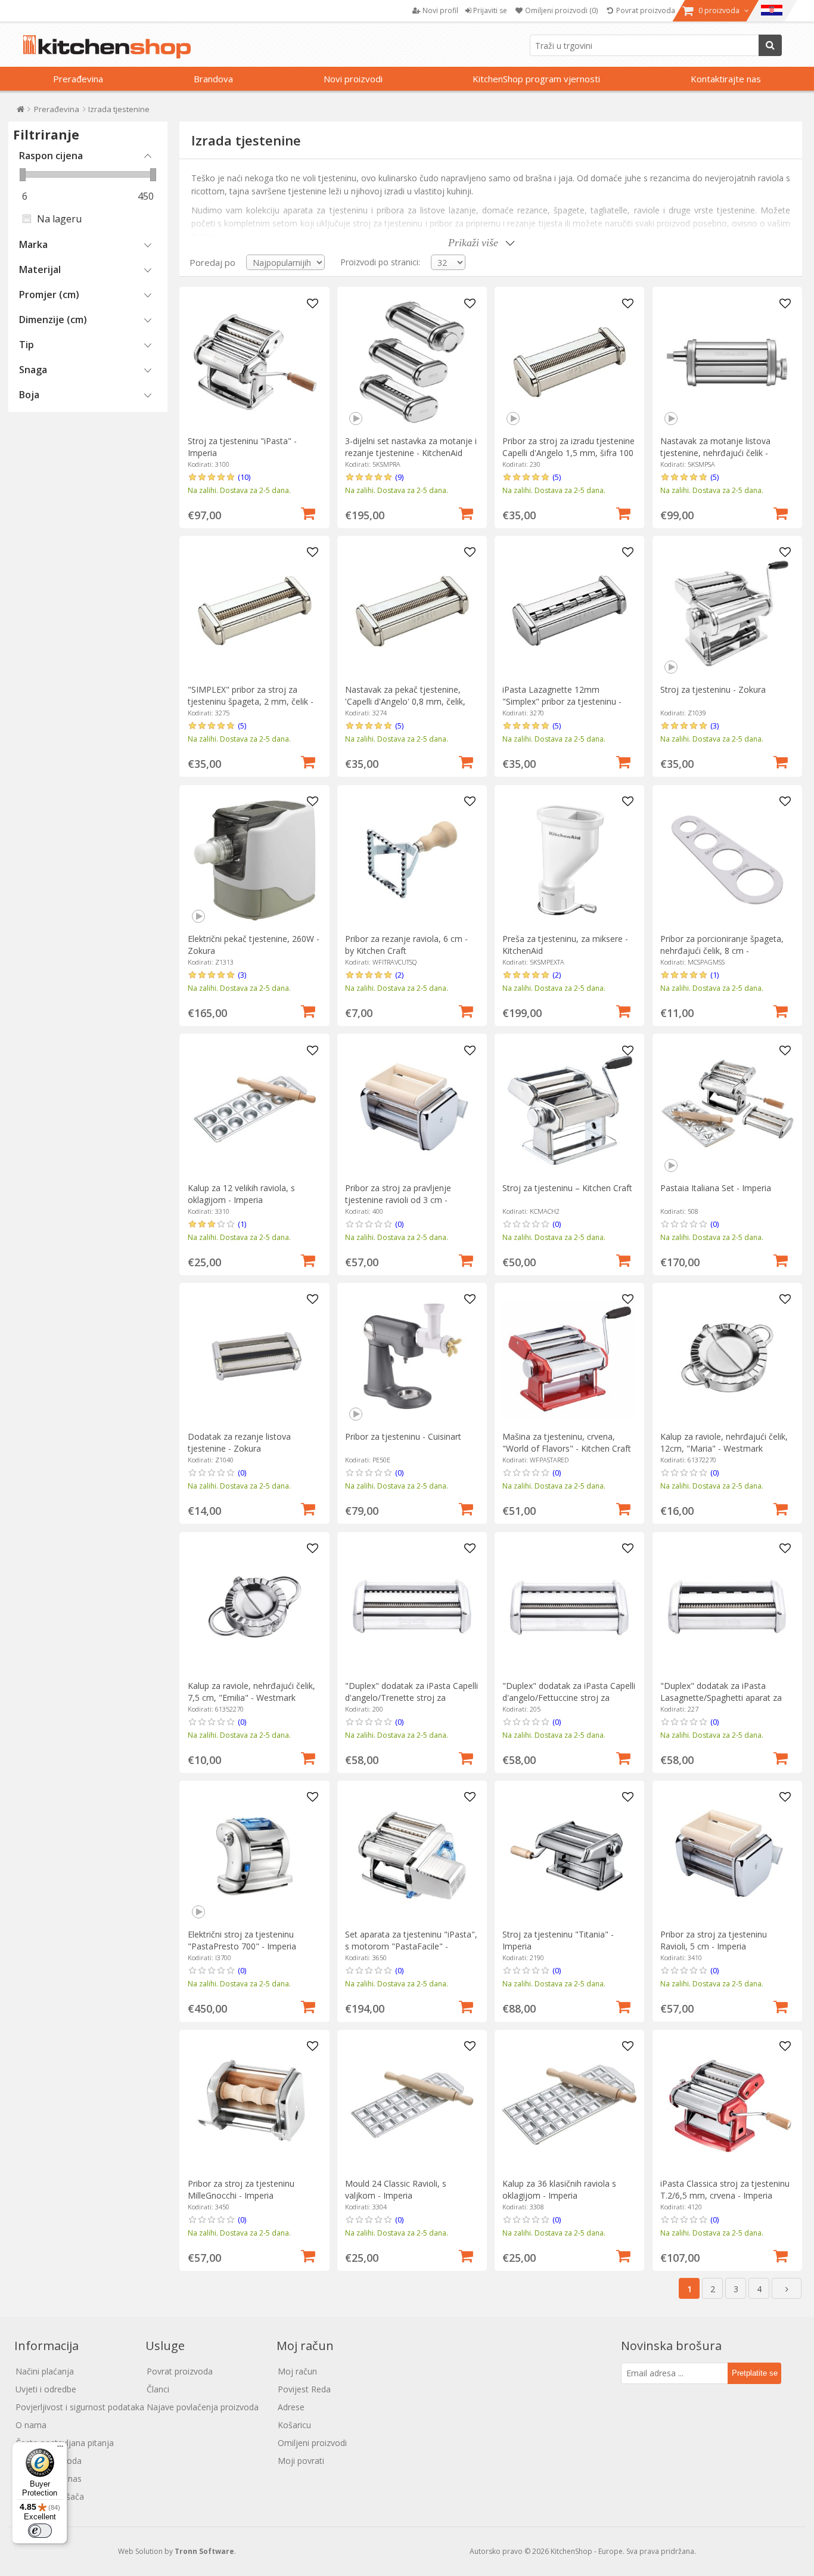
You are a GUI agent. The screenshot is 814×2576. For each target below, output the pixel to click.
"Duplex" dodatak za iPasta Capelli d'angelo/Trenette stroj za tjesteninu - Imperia (411, 1698)
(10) (244, 477)
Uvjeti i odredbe (46, 2389)
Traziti (770, 45)
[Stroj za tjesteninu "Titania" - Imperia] (569, 1856)
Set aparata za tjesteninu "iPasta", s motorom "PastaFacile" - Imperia (411, 1946)
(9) (399, 477)
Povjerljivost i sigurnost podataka (80, 2407)
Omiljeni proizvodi (312, 2443)
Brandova (213, 79)
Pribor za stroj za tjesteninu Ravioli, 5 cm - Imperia (714, 1940)
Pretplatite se (755, 2373)
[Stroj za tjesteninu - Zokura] (727, 611)
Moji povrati (301, 2461)
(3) (714, 726)
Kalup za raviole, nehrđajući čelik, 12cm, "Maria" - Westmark (724, 1442)
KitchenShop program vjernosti (536, 79)
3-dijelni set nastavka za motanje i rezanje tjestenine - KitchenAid (411, 447)
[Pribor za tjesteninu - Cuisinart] (412, 1358)
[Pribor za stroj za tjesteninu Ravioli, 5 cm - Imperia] (727, 1856)
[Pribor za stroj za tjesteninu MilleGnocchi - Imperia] (255, 2105)
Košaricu (294, 2425)
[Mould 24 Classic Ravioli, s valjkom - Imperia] (412, 2105)
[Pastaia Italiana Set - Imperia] (727, 1109)
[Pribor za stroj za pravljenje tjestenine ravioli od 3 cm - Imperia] (412, 1109)
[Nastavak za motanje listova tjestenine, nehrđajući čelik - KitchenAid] (727, 362)
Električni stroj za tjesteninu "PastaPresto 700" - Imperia (242, 1940)
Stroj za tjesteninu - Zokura (713, 689)
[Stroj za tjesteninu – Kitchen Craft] (569, 1109)
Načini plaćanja (45, 2371)
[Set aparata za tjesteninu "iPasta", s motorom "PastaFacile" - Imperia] (412, 1856)
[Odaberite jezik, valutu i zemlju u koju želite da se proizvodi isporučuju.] (772, 11)
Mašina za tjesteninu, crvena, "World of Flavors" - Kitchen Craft (567, 1442)
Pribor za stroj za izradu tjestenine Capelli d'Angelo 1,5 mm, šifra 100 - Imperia (568, 453)
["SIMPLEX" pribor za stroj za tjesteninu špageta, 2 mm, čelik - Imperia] (255, 611)
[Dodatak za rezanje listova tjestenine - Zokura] (255, 1358)
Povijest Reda (304, 2389)
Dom (21, 112)
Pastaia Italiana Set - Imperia (716, 1188)
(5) (557, 477)
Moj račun (297, 2371)
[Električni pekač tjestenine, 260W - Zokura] (255, 860)
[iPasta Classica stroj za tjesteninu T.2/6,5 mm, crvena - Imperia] (727, 2105)
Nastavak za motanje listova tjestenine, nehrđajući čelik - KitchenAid (715, 453)
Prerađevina (78, 79)
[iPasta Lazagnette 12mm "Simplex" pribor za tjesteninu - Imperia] (569, 611)
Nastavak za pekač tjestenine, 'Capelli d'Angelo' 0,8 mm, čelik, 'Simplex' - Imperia (405, 701)
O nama (31, 2425)
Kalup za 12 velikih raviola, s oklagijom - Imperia (241, 1194)
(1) (714, 975)
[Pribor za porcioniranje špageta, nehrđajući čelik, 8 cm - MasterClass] (727, 860)
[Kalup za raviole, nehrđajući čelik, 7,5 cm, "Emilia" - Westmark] (255, 1607)
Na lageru (59, 219)
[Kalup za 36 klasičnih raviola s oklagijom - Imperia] (569, 2105)
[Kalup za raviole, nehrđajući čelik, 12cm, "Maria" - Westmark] (727, 1358)
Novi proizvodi (353, 79)
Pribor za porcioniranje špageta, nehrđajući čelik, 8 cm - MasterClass (722, 951)
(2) (399, 975)
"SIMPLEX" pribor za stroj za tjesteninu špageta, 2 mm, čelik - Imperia (251, 701)
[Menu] (60, 2449)
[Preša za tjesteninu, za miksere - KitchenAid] (569, 860)
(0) (399, 1224)
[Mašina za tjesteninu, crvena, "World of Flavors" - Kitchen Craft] (569, 1358)
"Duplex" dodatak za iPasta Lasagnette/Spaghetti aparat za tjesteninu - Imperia (721, 1698)
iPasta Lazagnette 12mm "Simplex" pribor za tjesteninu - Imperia (562, 701)
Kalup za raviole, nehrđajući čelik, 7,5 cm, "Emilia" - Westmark (251, 1692)
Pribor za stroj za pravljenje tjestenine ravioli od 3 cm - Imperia (398, 1200)
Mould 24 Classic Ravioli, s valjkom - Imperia (396, 2189)
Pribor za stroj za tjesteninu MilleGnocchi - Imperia (241, 2189)
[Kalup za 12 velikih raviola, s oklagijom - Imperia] (255, 1109)
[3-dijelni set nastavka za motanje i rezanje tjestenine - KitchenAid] (412, 362)
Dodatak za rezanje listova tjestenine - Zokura (239, 1442)
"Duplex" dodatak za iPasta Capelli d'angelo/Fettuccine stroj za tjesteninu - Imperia (569, 1698)
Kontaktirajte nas (726, 79)
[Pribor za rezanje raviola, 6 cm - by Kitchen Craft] (412, 860)
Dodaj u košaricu (308, 512)
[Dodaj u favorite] (312, 304)
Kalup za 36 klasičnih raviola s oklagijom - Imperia (559, 2189)
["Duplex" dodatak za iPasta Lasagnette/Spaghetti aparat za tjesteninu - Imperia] (727, 1607)
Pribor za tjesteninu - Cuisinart (403, 1436)
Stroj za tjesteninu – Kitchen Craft (567, 1188)
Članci (158, 2389)
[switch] (40, 2531)
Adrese (291, 2407)
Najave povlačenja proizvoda (203, 2407)
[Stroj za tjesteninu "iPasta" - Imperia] (255, 362)
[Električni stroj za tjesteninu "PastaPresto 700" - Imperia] (255, 1856)
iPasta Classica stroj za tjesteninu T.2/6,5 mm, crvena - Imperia (725, 2189)
